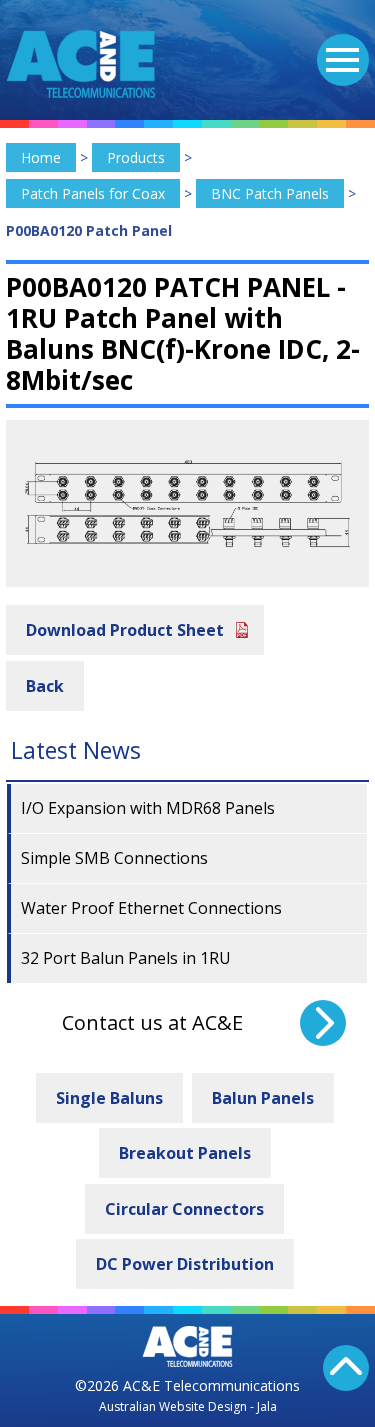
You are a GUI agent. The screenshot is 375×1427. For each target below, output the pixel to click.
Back (45, 686)
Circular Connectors (184, 1209)
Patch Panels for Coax (93, 193)
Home (41, 157)
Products (136, 157)
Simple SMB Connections (114, 858)
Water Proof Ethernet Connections (151, 908)
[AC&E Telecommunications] (81, 64)
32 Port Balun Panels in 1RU (126, 958)
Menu (343, 60)
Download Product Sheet (125, 630)
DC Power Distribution (185, 1264)
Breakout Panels (185, 1153)
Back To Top (346, 1368)
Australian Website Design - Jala (188, 1406)
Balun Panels (263, 1098)
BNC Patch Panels (270, 193)
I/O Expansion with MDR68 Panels (148, 808)
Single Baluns (109, 1098)
